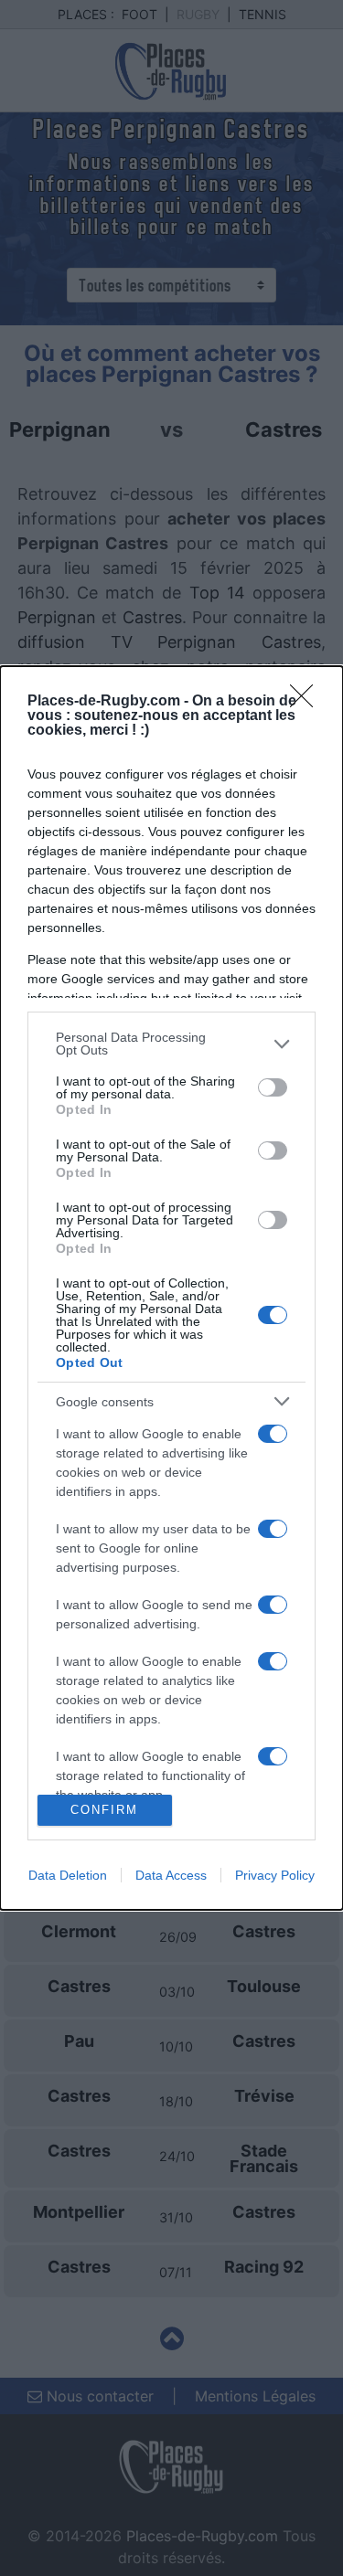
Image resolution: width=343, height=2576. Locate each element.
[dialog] (171, 1288)
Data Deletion (68, 1875)
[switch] (273, 1087)
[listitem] (171, 1044)
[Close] (307, 702)
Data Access (171, 1875)
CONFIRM (104, 1810)
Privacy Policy (275, 1875)
